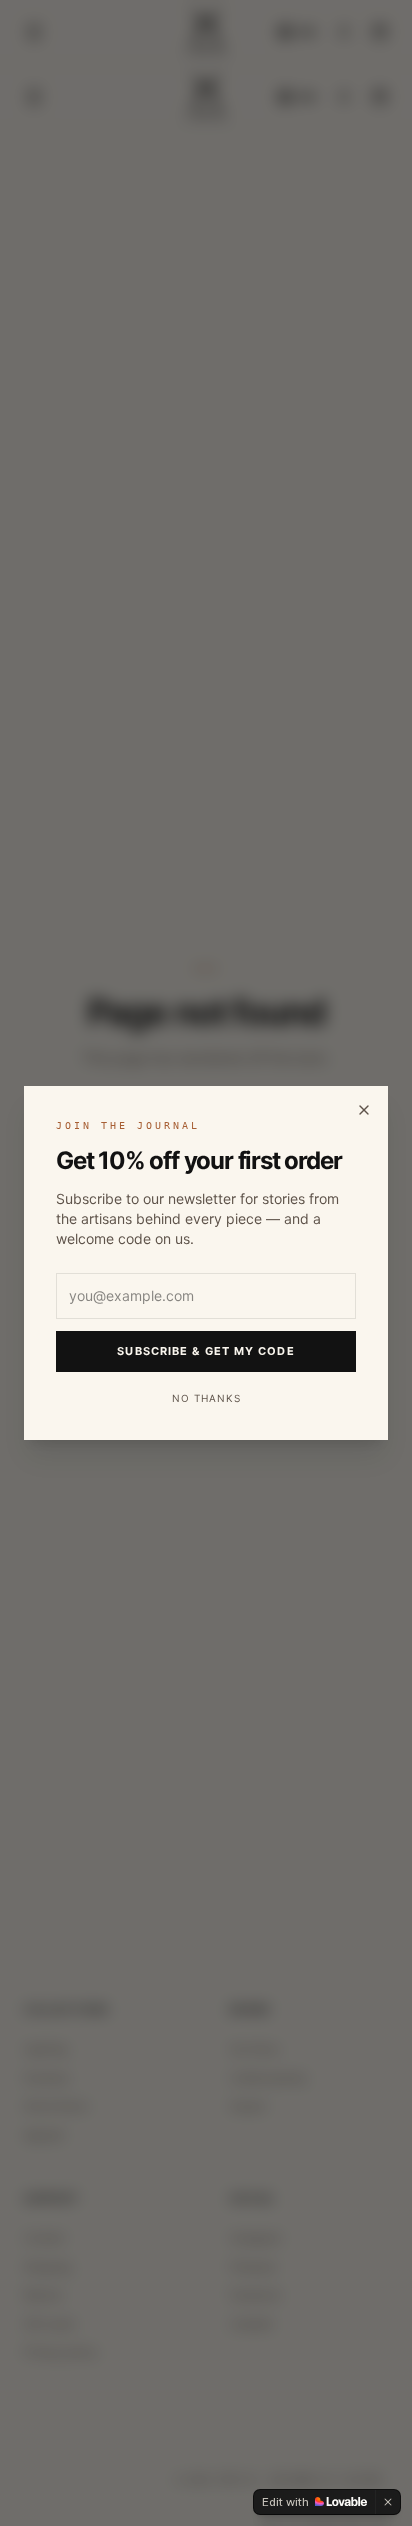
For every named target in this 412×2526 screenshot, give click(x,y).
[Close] (364, 1110)
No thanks (206, 1398)
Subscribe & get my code (205, 1351)
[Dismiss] (388, 2502)
